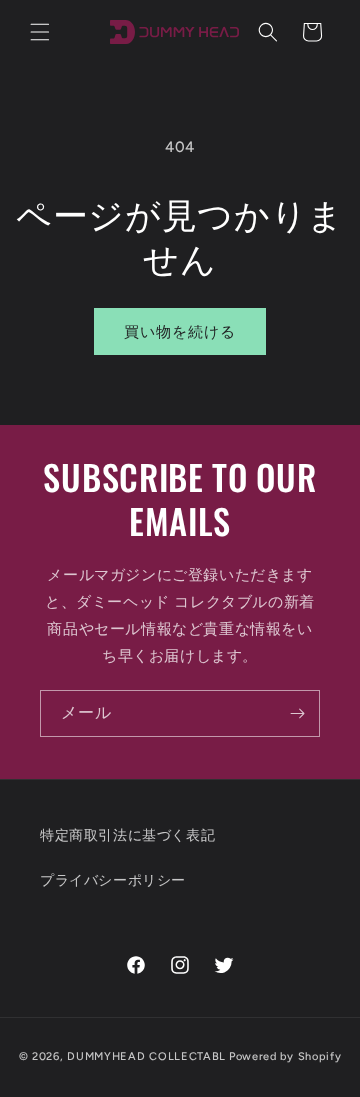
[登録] (297, 713)
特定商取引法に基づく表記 (127, 835)
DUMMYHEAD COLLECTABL (146, 1056)
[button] (40, 32)
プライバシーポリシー (113, 880)
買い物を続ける (180, 332)
